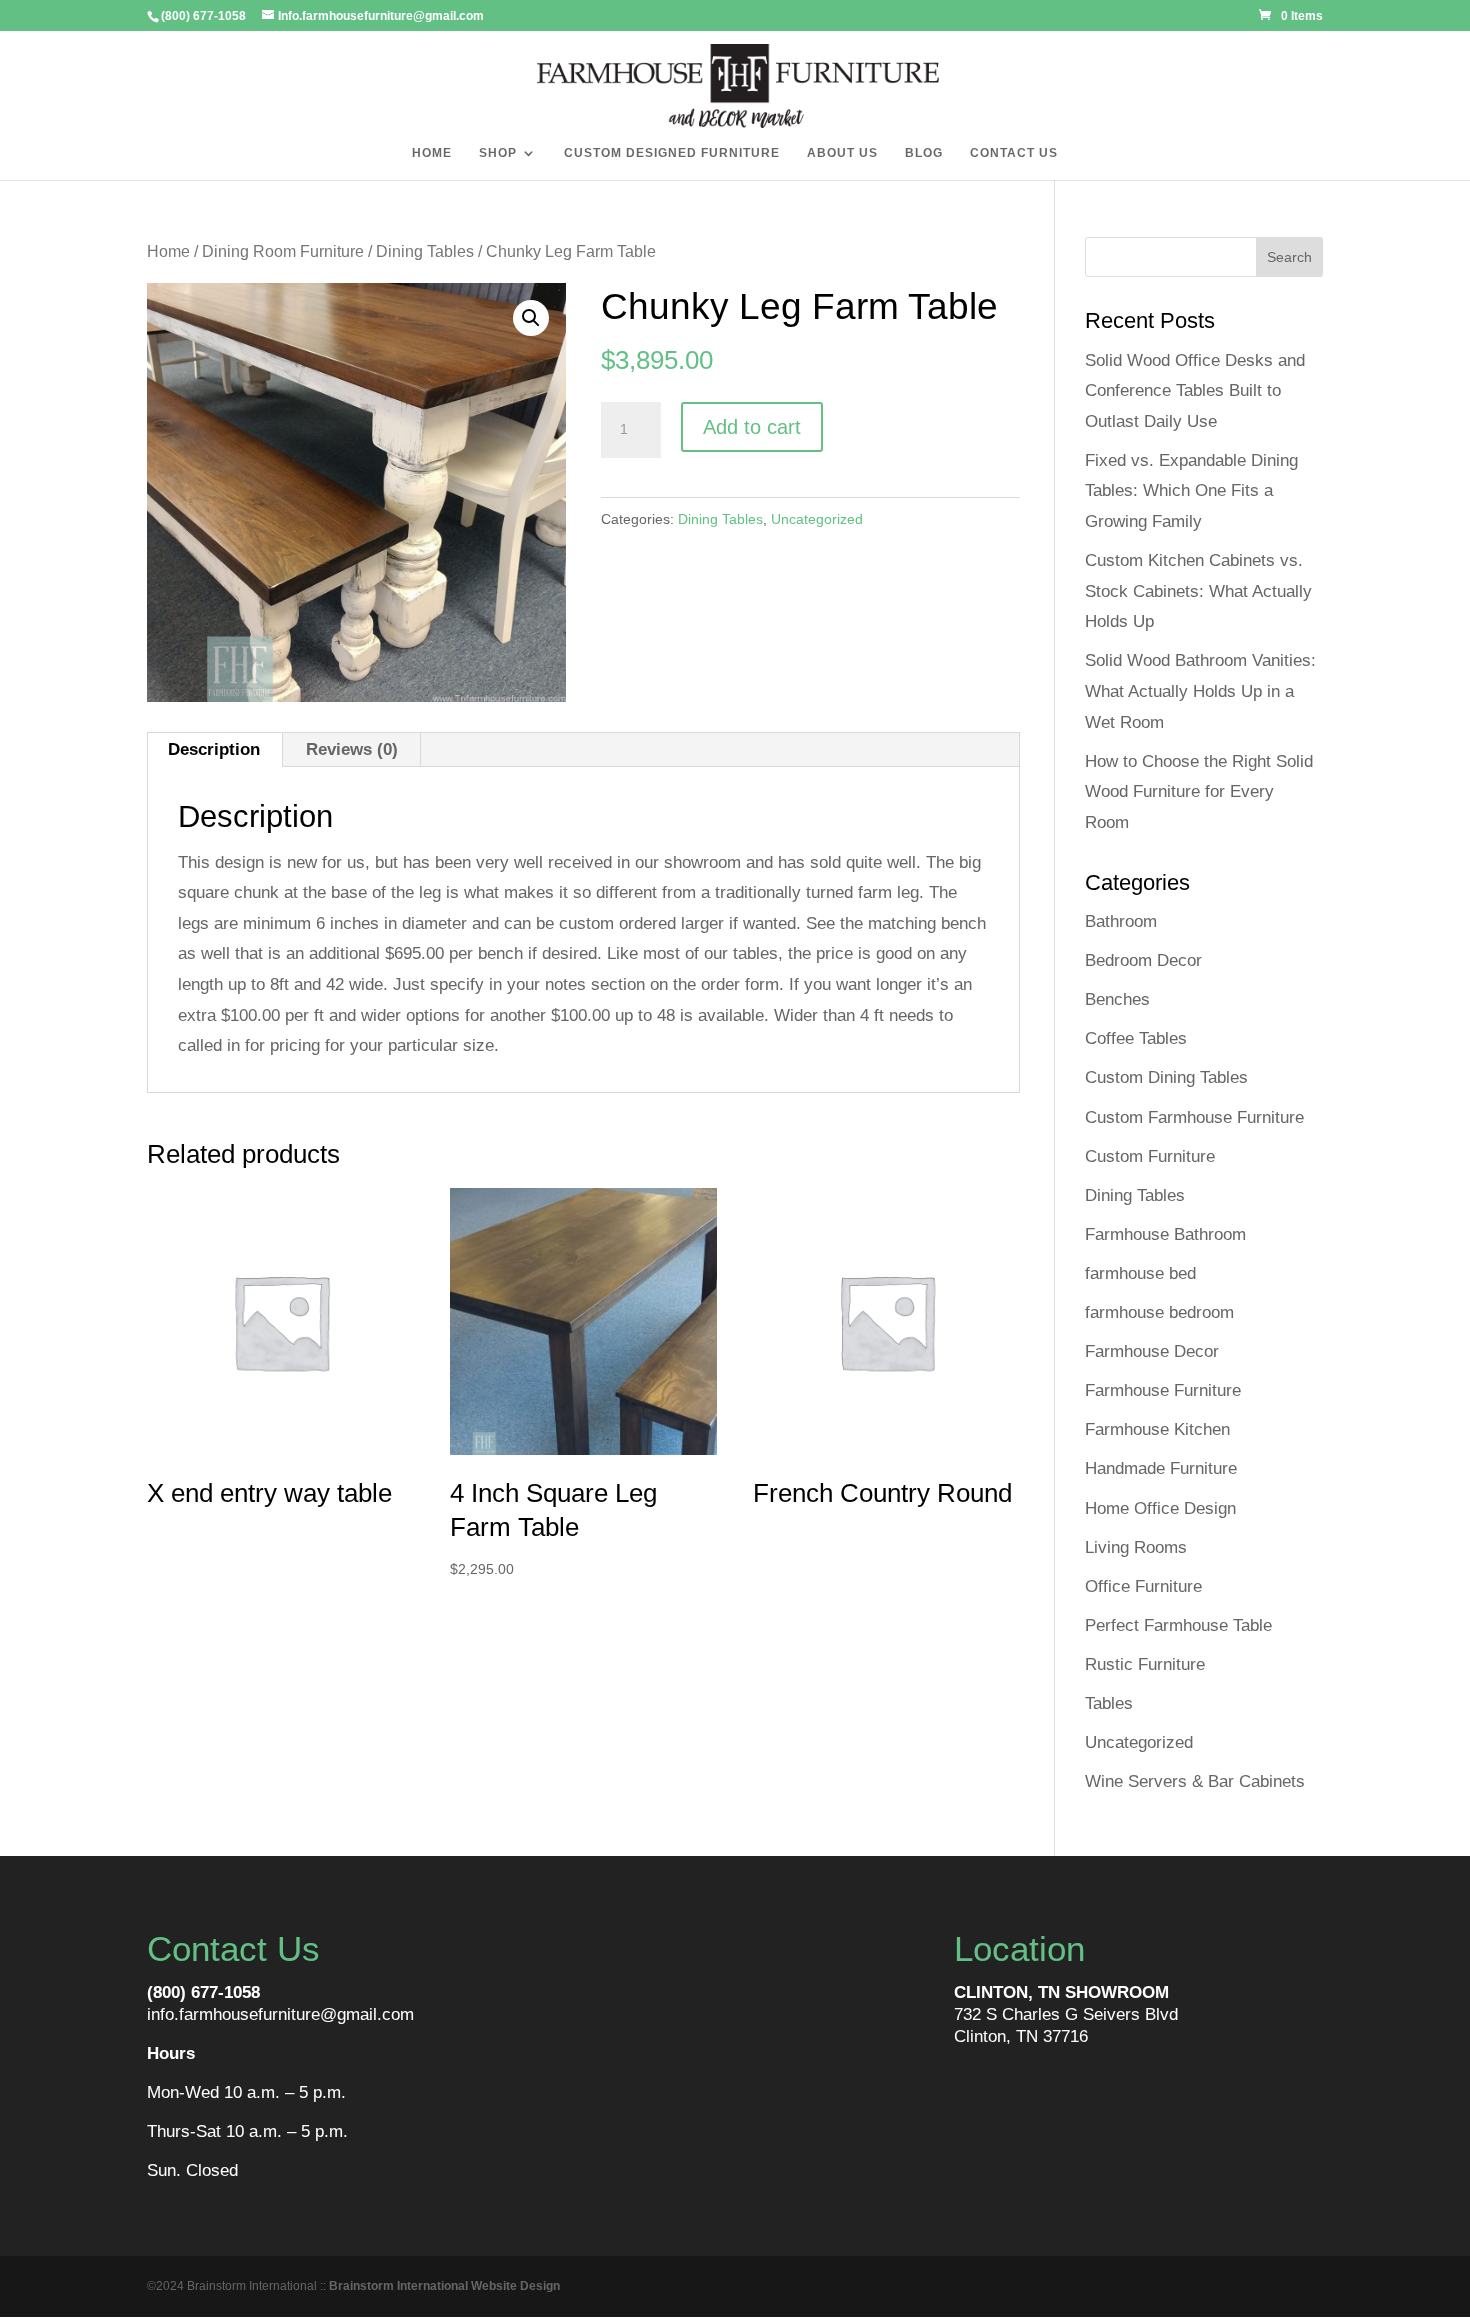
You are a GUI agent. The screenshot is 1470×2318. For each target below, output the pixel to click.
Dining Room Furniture (283, 251)
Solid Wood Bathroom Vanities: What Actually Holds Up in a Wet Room (1200, 691)
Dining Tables (425, 251)
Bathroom (1121, 921)
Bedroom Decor (1143, 960)
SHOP (498, 153)
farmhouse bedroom (1159, 1312)
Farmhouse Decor (1152, 1351)
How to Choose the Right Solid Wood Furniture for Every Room (1199, 792)
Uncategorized (817, 519)
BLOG (924, 153)
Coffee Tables (1136, 1038)
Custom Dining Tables (1166, 1077)
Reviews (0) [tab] (352, 749)
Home (168, 251)
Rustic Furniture (1145, 1664)
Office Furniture (1143, 1586)
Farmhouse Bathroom (1165, 1234)
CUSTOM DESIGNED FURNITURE (672, 153)
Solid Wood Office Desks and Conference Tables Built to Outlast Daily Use (1195, 391)
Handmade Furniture (1161, 1468)
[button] (531, 318)
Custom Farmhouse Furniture (1194, 1117)
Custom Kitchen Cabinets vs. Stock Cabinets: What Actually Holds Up (1198, 591)
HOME (432, 153)
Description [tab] (214, 749)
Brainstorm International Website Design (444, 2286)
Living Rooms (1136, 1547)
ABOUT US (842, 153)
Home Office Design (1160, 1508)
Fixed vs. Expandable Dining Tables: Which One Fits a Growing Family (1191, 491)
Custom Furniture (1150, 1156)
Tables (1109, 1703)
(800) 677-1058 (203, 1992)
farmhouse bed (1140, 1273)
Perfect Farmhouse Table (1178, 1625)
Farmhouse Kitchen (1157, 1429)
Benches (1117, 999)
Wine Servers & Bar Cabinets (1195, 1781)
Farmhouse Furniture (1163, 1390)
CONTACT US (1014, 153)
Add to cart (752, 427)
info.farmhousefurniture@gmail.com (280, 2014)
